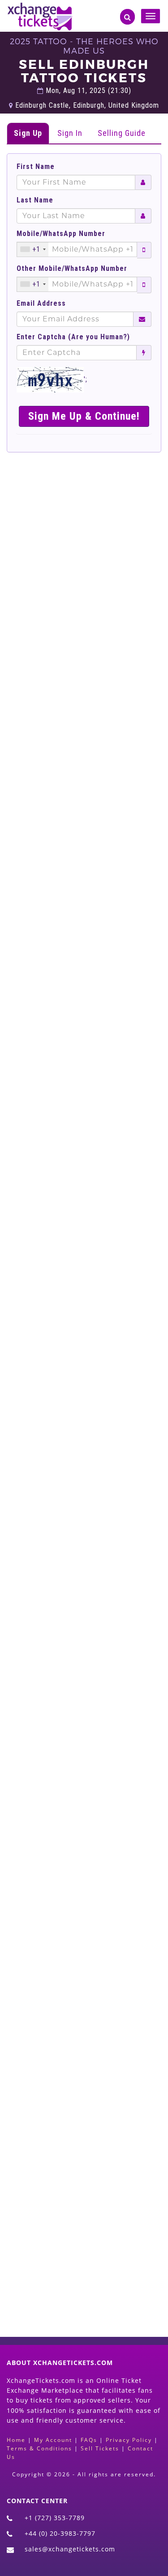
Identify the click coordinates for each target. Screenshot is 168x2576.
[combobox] (33, 249)
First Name (36, 167)
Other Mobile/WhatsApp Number (72, 269)
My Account (53, 2440)
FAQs (89, 2440)
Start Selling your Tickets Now (90, 2256)
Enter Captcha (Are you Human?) (73, 337)
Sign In (70, 133)
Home (16, 2440)
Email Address (41, 304)
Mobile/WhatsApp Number (61, 234)
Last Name (35, 200)
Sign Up (28, 133)
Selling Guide (122, 133)
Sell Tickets (100, 2448)
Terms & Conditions (39, 2448)
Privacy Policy (129, 2440)
